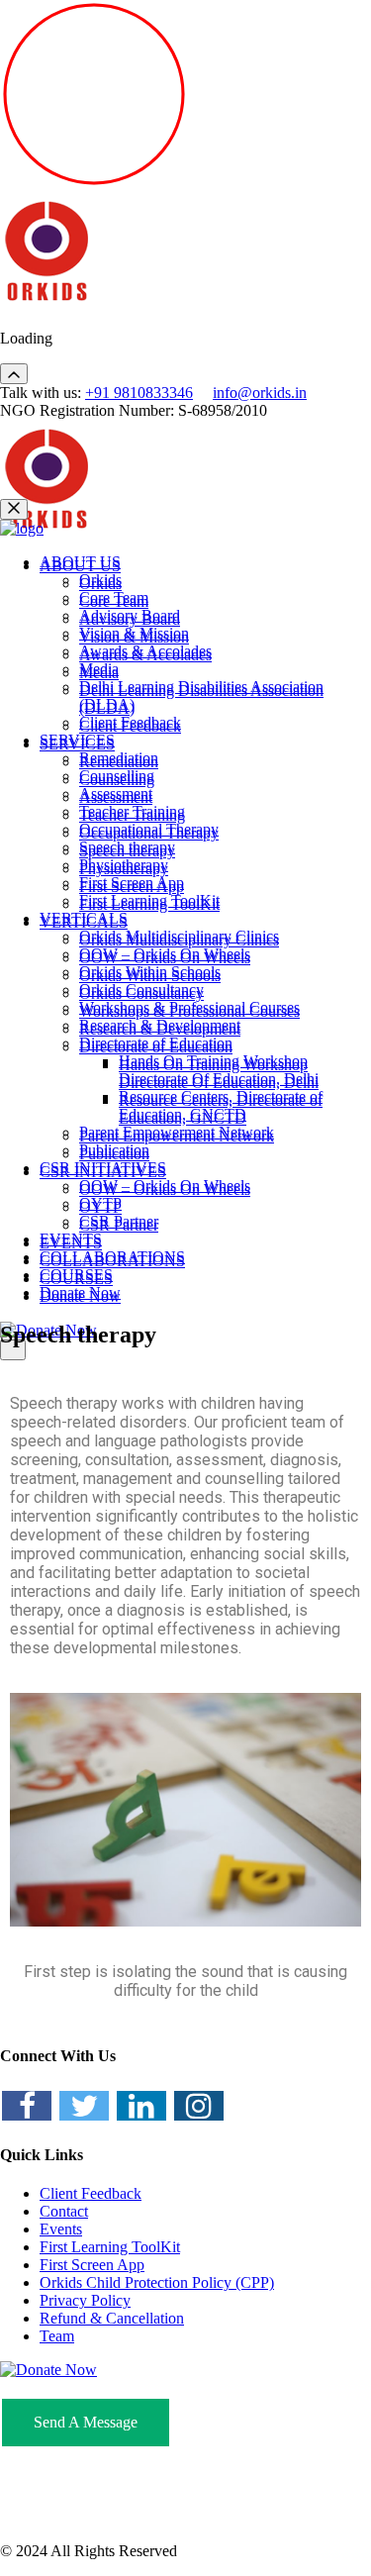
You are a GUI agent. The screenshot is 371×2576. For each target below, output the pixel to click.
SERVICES (77, 740)
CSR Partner (119, 1221)
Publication (114, 1150)
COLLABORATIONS (112, 1257)
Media (99, 669)
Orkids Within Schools (150, 972)
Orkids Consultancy (141, 990)
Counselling (117, 776)
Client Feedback (130, 722)
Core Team (114, 597)
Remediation (119, 758)
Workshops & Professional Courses (189, 1007)
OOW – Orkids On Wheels (165, 954)
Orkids (100, 580)
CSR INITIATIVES (103, 1168)
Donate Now (80, 1292)
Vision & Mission (134, 633)
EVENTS (71, 1239)
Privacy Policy (85, 2300)
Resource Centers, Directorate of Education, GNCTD (221, 1105)
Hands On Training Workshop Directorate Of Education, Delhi (219, 1070)
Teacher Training (132, 811)
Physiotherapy (124, 865)
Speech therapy (127, 847)
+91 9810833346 (139, 393)
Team (57, 2336)
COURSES (76, 1275)
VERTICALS (84, 918)
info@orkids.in (260, 393)
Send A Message (86, 2422)
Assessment (116, 793)
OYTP (100, 1203)
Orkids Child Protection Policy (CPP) (157, 2282)
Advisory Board (130, 615)
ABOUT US (80, 562)
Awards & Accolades (145, 651)
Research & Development (160, 1025)
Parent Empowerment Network (177, 1132)
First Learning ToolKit (149, 900)
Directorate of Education (156, 1043)
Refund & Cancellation (112, 2318)
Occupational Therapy (149, 829)
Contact (64, 2211)
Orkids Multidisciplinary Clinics (179, 936)
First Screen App (132, 883)
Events (61, 2229)
